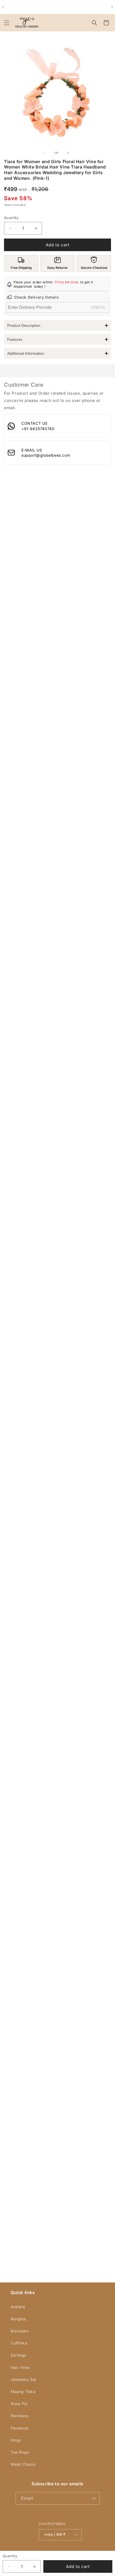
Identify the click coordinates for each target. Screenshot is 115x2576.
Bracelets (20, 2331)
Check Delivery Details (37, 297)
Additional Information (26, 353)
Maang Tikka (23, 2392)
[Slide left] (44, 153)
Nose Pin (19, 2404)
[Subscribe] (94, 2498)
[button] (7, 23)
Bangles (18, 2319)
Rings (16, 2440)
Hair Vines (20, 2367)
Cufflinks (19, 2343)
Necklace (20, 2416)
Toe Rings (20, 2452)
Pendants (20, 2428)
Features (15, 339)
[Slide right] (68, 153)
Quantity (11, 218)
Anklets (18, 2307)
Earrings (18, 2355)
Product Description (24, 325)
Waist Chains (23, 2464)
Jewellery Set (24, 2379)
